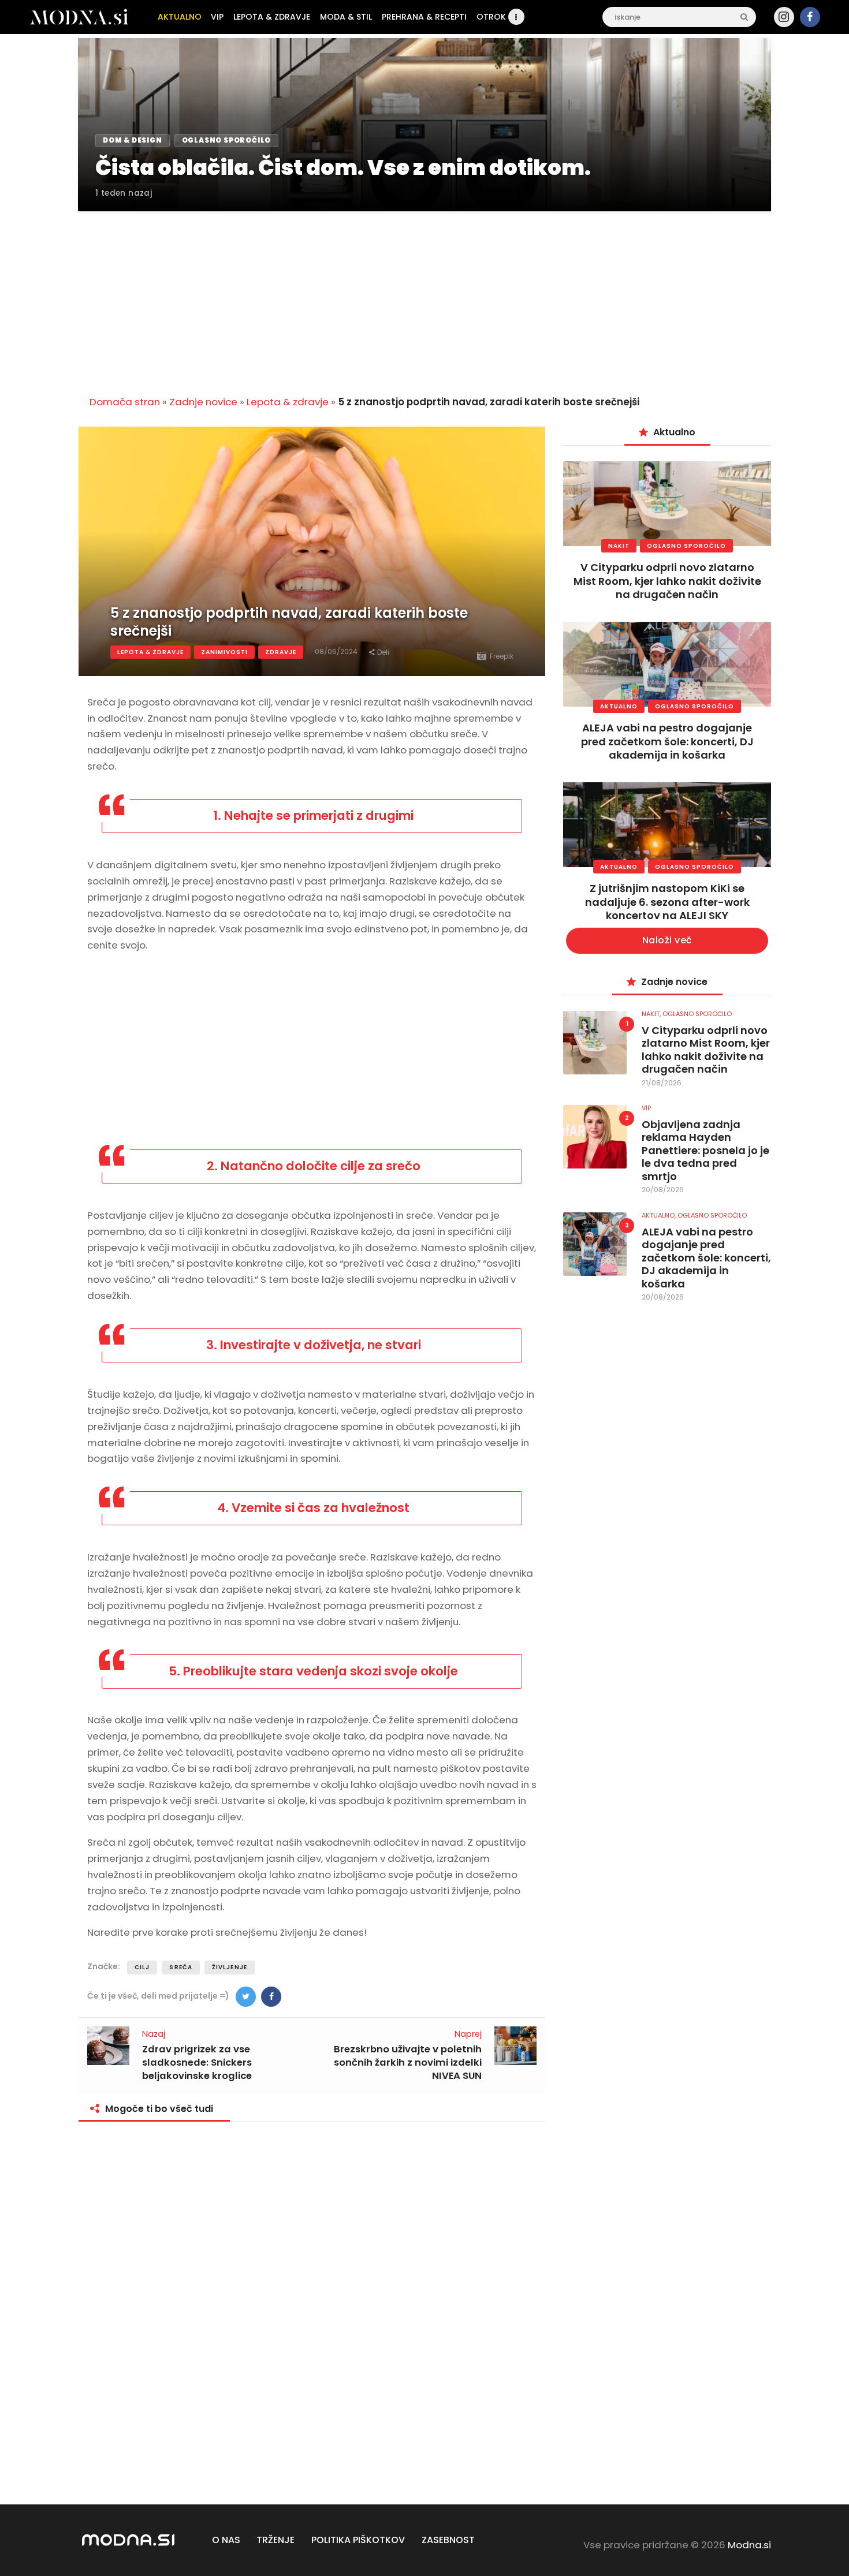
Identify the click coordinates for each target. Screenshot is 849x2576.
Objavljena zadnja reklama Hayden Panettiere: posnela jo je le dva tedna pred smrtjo (705, 1151)
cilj (142, 1967)
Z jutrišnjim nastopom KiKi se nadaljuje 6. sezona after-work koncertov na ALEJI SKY (667, 902)
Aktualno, (660, 1215)
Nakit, (652, 1014)
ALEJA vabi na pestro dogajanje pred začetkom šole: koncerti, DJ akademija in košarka (667, 741)
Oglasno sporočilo (686, 546)
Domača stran (125, 402)
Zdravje (281, 652)
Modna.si (749, 2545)
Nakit (619, 546)
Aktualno (619, 706)
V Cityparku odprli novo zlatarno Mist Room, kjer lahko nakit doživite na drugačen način (667, 581)
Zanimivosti (224, 652)
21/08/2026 (662, 1083)
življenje (230, 1967)
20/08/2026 (663, 1190)
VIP (646, 1108)
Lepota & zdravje (288, 402)
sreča (181, 1967)
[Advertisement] (425, 297)
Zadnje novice (203, 402)
